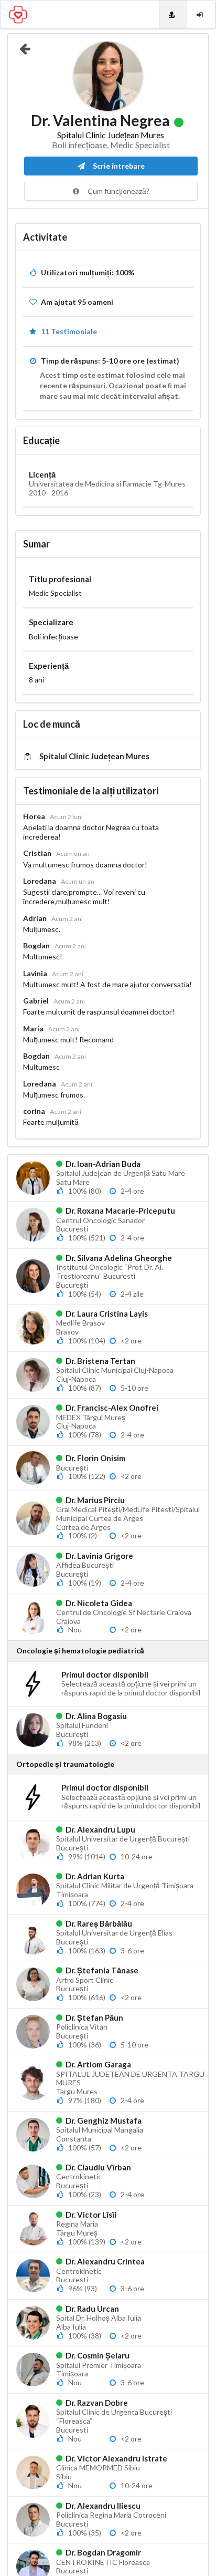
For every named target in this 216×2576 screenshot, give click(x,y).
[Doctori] (173, 14)
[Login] (201, 14)
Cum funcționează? (118, 191)
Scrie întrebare (118, 166)
